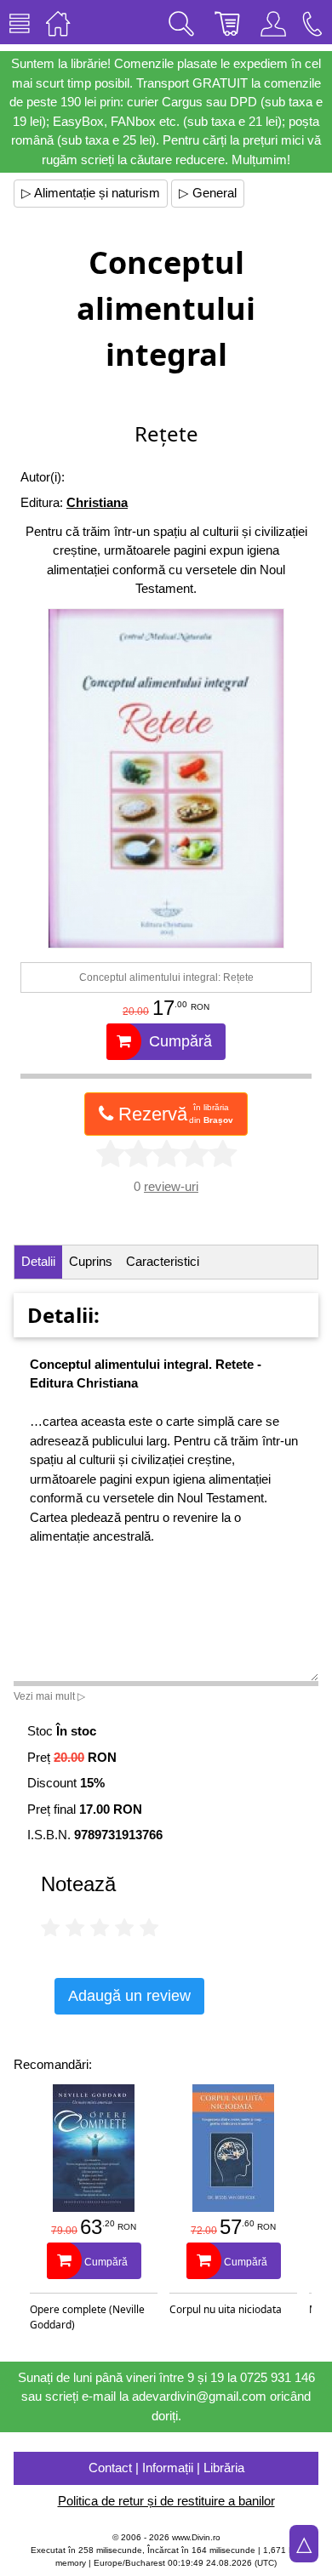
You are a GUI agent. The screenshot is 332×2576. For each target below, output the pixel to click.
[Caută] (181, 22)
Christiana (97, 502)
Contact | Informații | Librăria (166, 2468)
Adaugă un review (129, 1996)
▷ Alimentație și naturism (91, 193)
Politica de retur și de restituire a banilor (166, 2501)
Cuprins (91, 1261)
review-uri (171, 1186)
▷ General (208, 193)
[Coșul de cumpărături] (227, 22)
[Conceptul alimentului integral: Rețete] (166, 778)
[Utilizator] (273, 22)
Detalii (38, 1261)
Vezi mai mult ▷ (49, 1696)
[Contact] (312, 22)
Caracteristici (163, 1261)
